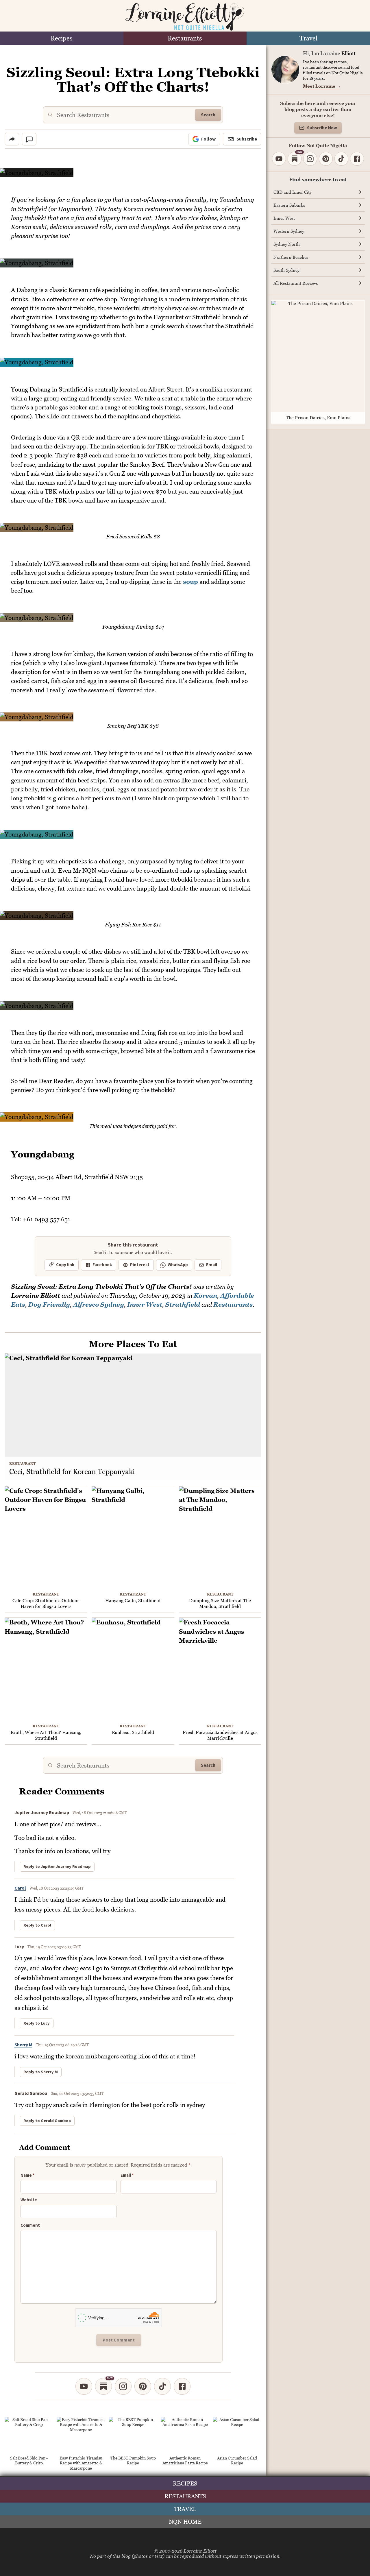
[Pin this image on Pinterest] (257, 176)
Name (28, 2176)
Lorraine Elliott (200, 2551)
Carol (20, 1888)
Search (208, 115)
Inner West (145, 1304)
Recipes (62, 38)
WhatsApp (178, 1265)
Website (29, 2200)
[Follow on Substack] (103, 2386)
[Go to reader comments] (29, 139)
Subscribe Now (322, 128)
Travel (308, 38)
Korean (205, 1296)
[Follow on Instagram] (123, 2386)
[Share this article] (12, 139)
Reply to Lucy (37, 2023)
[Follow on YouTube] (84, 2386)
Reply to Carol (37, 1925)
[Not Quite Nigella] (185, 17)
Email (212, 1265)
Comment (30, 2226)
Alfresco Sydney (99, 1304)
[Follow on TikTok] (162, 2386)
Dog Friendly (49, 1304)
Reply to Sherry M (41, 2072)
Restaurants (185, 38)
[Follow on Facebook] (182, 2386)
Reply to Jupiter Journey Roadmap (57, 1867)
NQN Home (185, 2522)
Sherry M (23, 2045)
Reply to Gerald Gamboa (47, 2121)
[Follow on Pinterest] (143, 2386)
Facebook (102, 1265)
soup (190, 582)
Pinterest (140, 1265)
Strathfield (183, 1304)
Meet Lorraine (322, 86)
